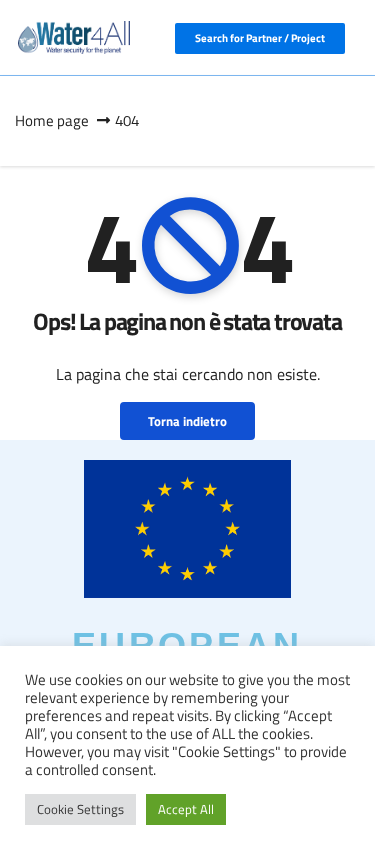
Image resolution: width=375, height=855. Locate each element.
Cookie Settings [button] (80, 809)
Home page (52, 120)
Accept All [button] (186, 809)
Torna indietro (187, 421)
